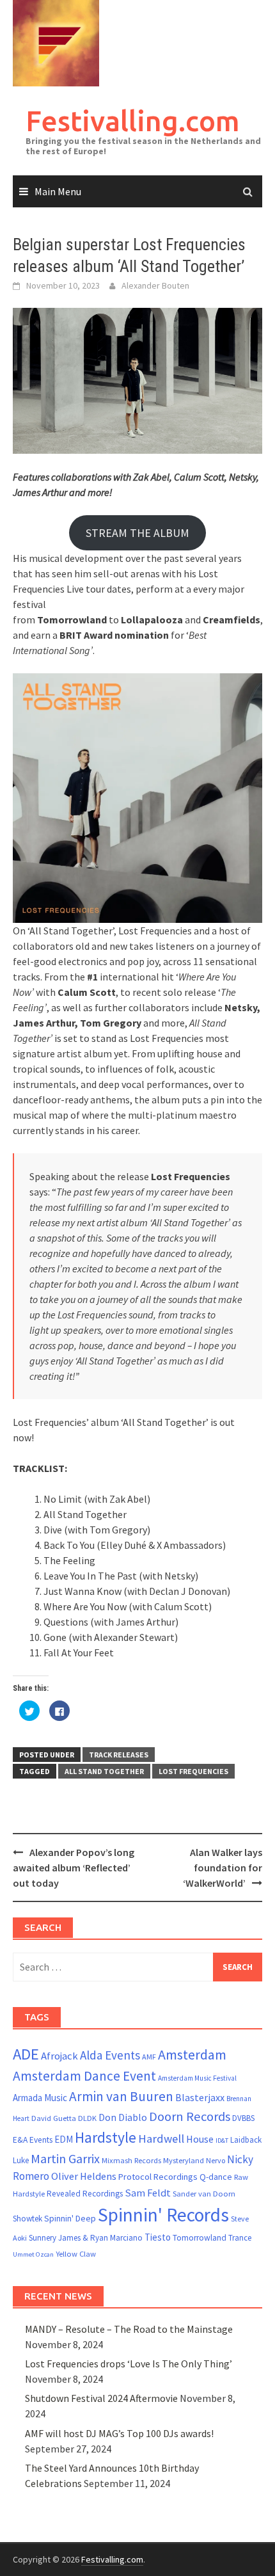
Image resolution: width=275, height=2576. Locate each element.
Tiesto (158, 2237)
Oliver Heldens (84, 2176)
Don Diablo (123, 2117)
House (200, 2139)
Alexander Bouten (155, 285)
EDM (64, 2139)
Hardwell (161, 2139)
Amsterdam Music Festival (197, 2078)
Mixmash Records (131, 2160)
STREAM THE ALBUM (137, 533)
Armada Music (40, 2098)
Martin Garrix (65, 2158)
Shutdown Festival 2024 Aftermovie (101, 2398)
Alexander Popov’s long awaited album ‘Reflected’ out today (74, 1868)
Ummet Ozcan (33, 2254)
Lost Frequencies (193, 1771)
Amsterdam (192, 2054)
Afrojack (59, 2056)
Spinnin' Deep (70, 2218)
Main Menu (58, 191)
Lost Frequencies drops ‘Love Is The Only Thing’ (129, 2364)
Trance (240, 2238)
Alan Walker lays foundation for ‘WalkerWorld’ (223, 1868)
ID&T (222, 2140)
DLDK (87, 2118)
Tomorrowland (200, 2238)
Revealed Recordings (85, 2194)
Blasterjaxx (200, 2097)
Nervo (216, 2160)
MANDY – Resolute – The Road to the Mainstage (129, 2329)
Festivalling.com (133, 121)
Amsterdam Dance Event (84, 2076)
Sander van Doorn (204, 2194)
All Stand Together (104, 1771)
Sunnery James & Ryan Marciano (86, 2238)
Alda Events (110, 2055)
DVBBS (243, 2118)
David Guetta (54, 2118)
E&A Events (33, 2140)
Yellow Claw (76, 2254)
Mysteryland (184, 2160)
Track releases (119, 1755)
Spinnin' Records (163, 2215)
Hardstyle (106, 2137)
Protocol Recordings (158, 2177)
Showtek (27, 2219)
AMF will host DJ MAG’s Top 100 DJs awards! (119, 2433)
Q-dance (216, 2177)
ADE (26, 2054)
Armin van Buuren (121, 2096)
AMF (149, 2057)
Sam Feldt (148, 2193)
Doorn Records (190, 2116)
